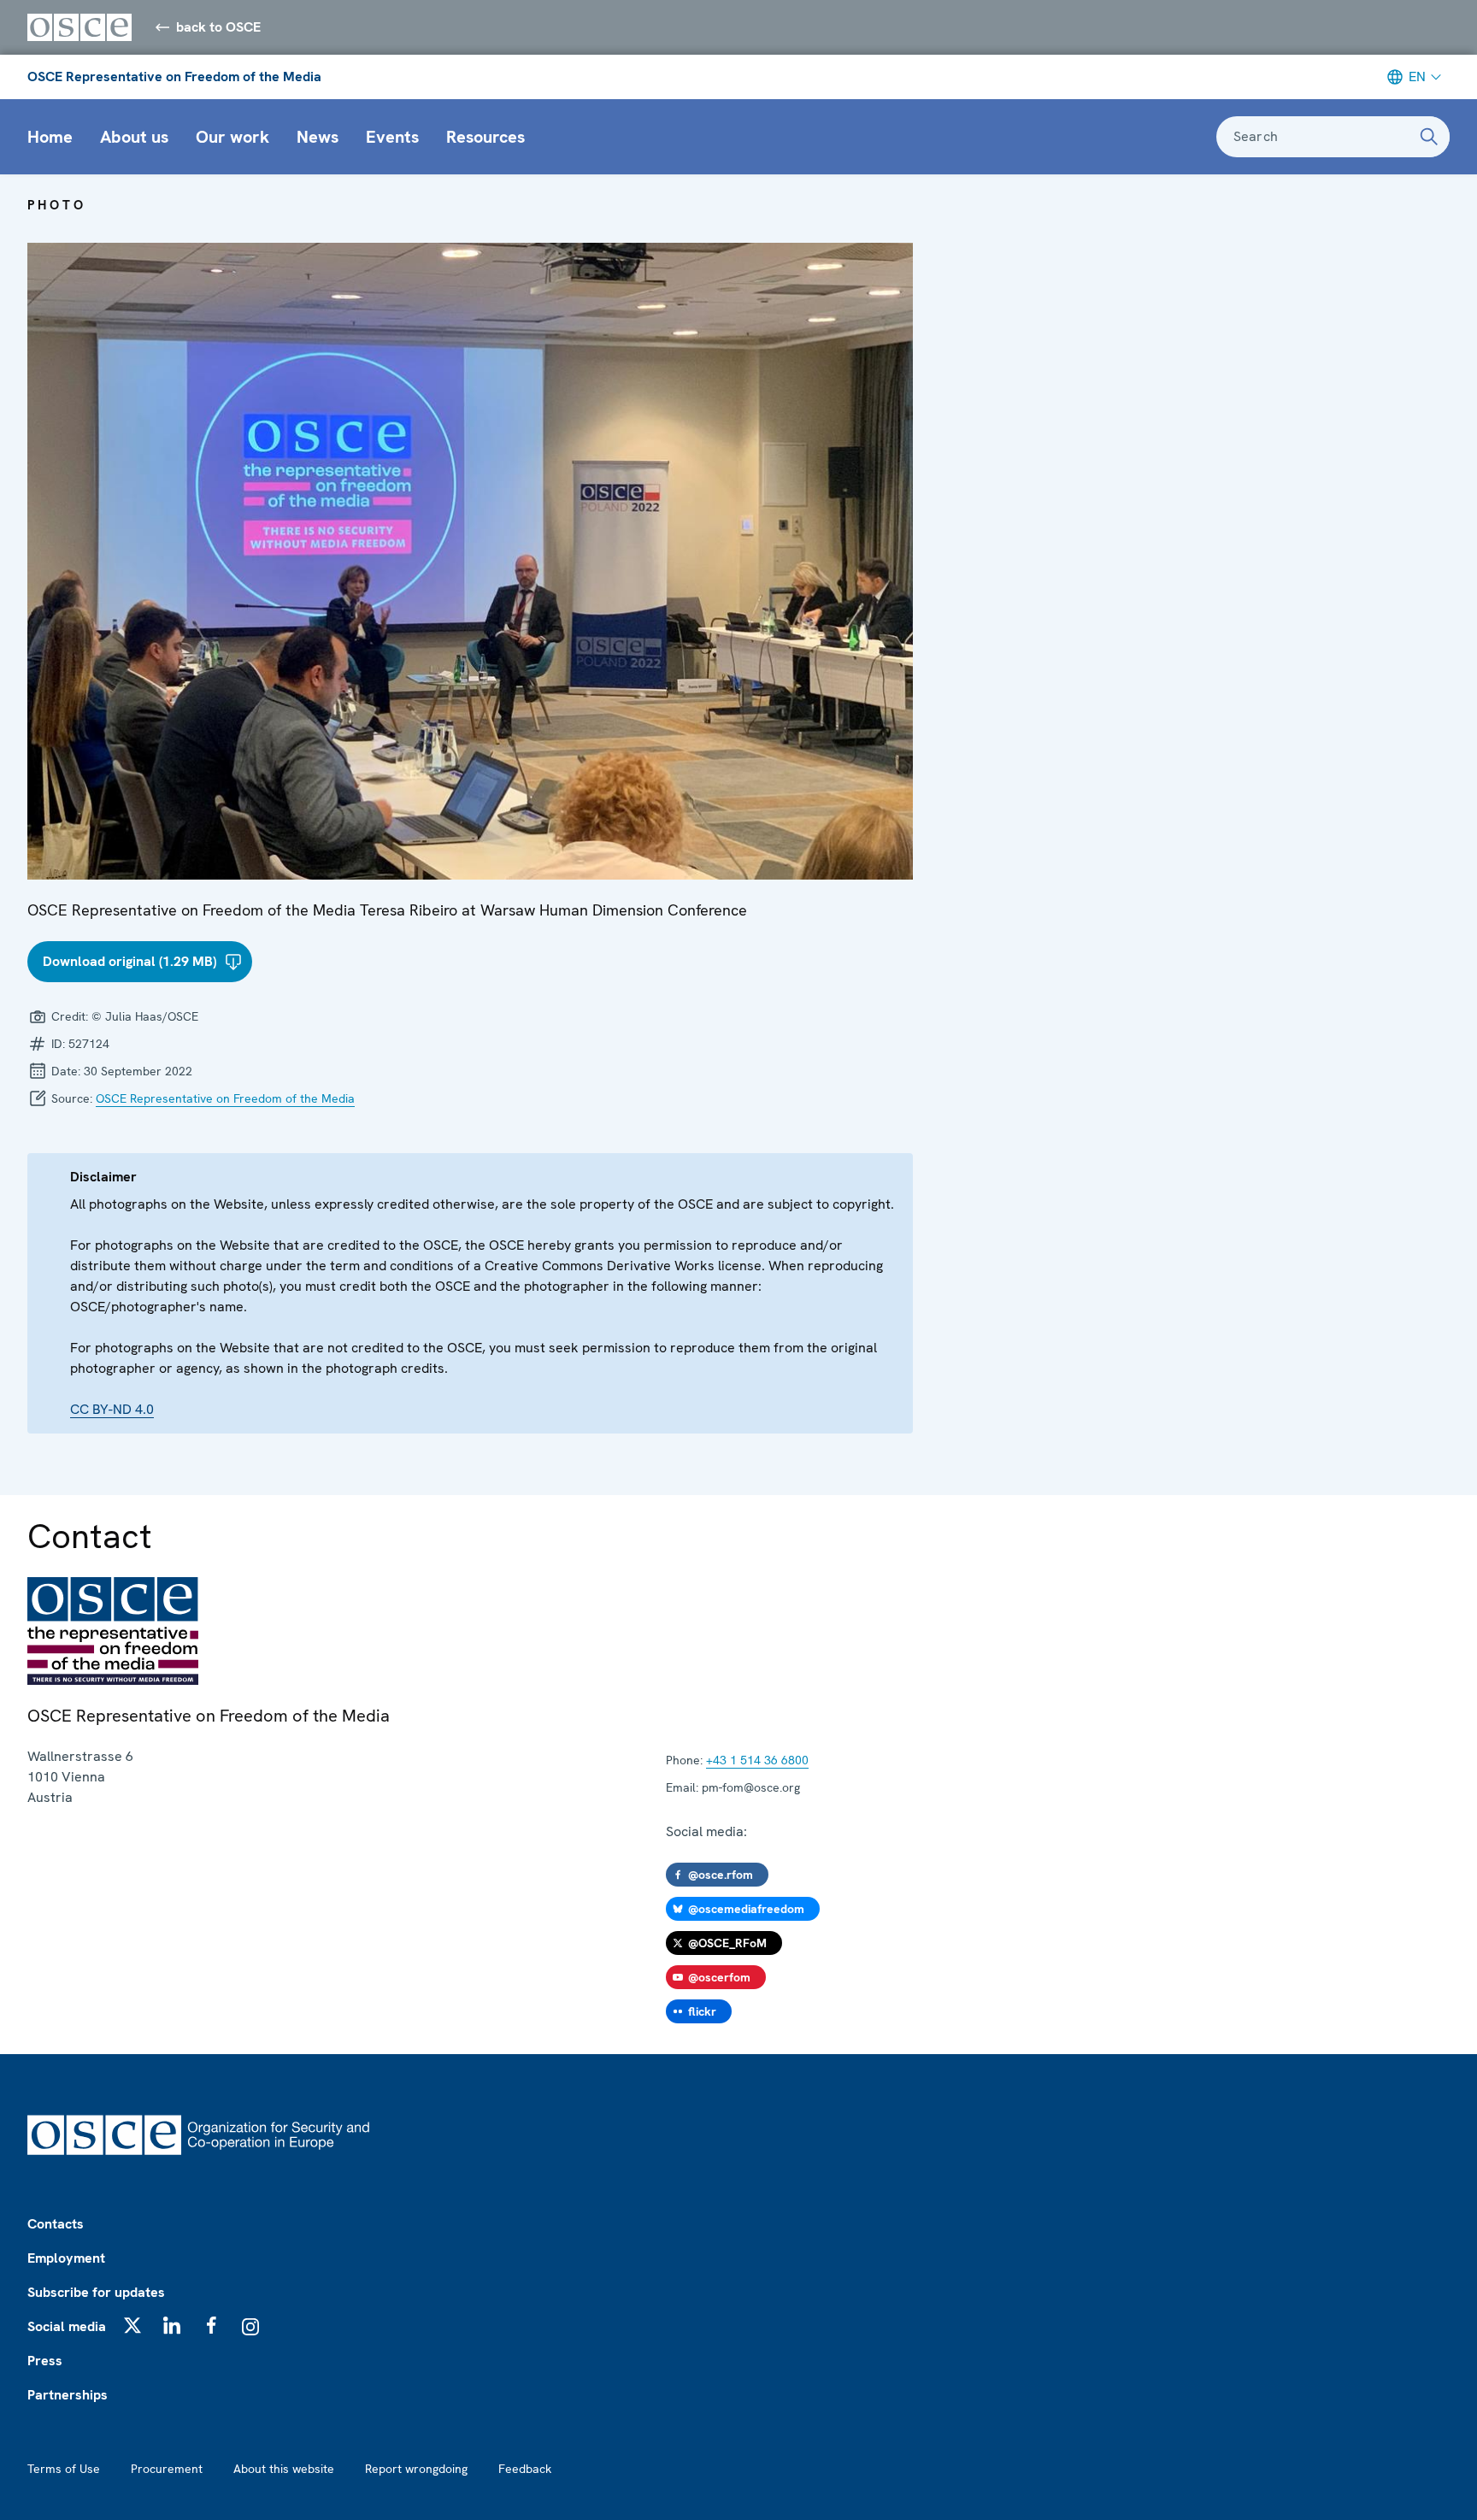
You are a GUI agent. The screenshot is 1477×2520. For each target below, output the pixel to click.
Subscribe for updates (96, 2292)
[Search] (1429, 137)
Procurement (167, 2469)
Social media (67, 2326)
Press (45, 2361)
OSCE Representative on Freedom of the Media (174, 77)
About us (134, 137)
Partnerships (68, 2395)
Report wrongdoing (416, 2469)
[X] (132, 2325)
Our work (232, 137)
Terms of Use (64, 2469)
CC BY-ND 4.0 (112, 1409)
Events (392, 137)
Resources (485, 137)
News (318, 137)
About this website (284, 2469)
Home (50, 137)
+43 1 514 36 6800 (757, 1760)
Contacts (56, 2224)
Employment (66, 2258)
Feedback (525, 2469)
